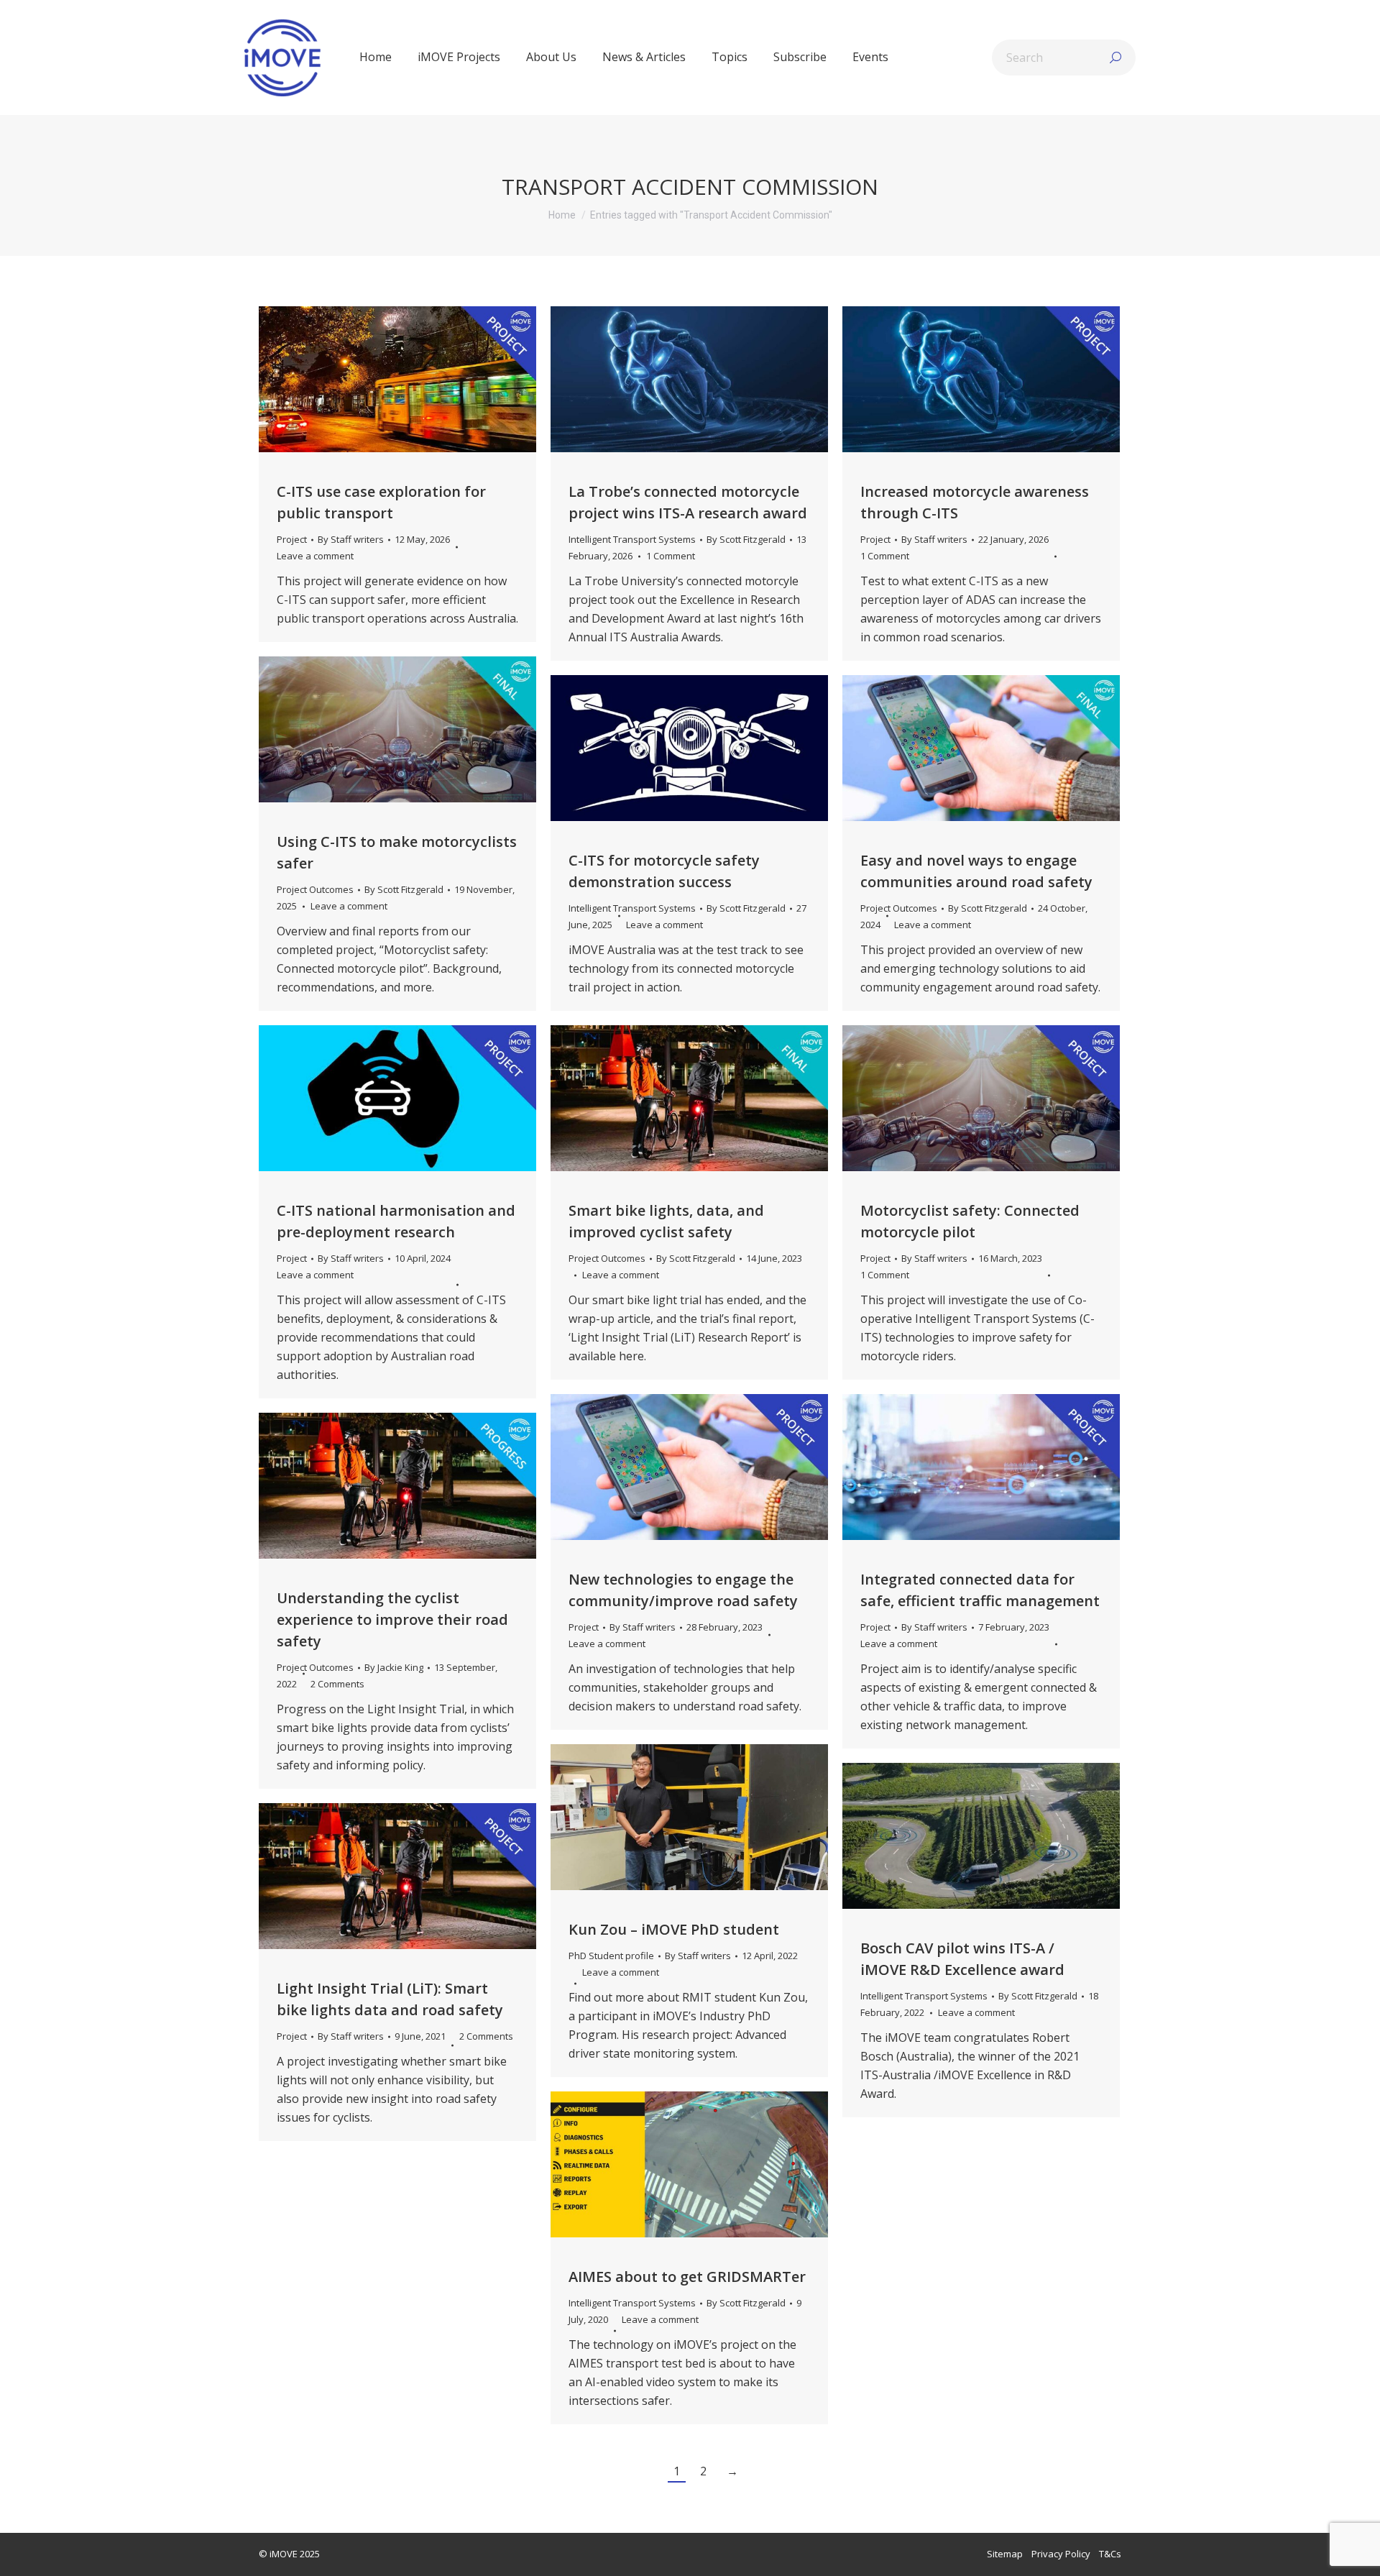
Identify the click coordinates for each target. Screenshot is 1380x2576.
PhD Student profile (611, 1956)
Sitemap (1005, 2554)
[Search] (1115, 58)
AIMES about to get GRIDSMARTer (687, 2277)
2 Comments (337, 1684)
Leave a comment (315, 556)
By (351, 539)
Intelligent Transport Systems (632, 539)
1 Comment (671, 556)
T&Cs (1110, 2554)
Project (292, 539)
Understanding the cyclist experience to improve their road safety (392, 1619)
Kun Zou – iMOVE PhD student (674, 1929)
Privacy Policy (1061, 2554)
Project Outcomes (315, 889)
